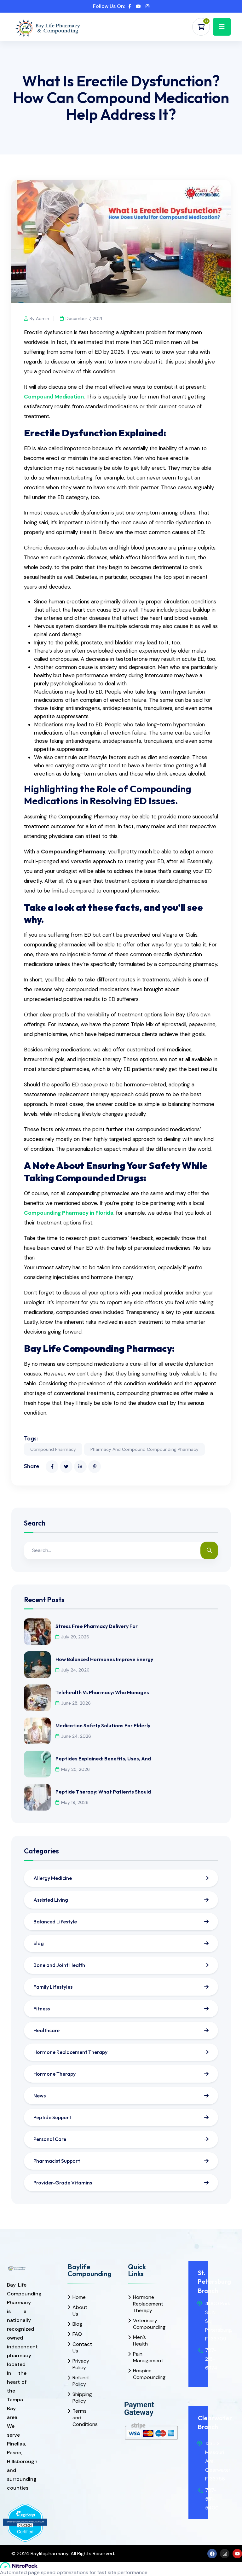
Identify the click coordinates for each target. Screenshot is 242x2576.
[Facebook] (212, 2554)
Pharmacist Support (57, 2161)
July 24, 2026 (75, 1670)
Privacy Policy (80, 2364)
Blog (77, 2324)
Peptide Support (52, 2117)
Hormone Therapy (55, 2074)
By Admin (39, 318)
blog (39, 1943)
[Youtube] (237, 2554)
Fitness (42, 2009)
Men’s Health (140, 2340)
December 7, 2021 (84, 318)
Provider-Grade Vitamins (63, 2183)
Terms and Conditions (80, 2418)
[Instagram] (225, 2554)
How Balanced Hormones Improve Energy (104, 1659)
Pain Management (140, 2357)
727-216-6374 (211, 2359)
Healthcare (46, 2030)
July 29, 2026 (75, 1637)
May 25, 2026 (75, 1769)
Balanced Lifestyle (55, 1922)
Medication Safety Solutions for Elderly (103, 1725)
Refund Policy (80, 2381)
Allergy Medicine (53, 1878)
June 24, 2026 (76, 1736)
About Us (80, 2311)
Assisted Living (51, 1900)
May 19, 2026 (75, 1802)
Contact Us (80, 2347)
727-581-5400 (212, 2499)
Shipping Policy (80, 2398)
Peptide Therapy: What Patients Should (103, 1792)
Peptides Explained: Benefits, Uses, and (103, 1759)
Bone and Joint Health (59, 1965)
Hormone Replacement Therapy (70, 2052)
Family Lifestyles (53, 1987)
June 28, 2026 (76, 1703)
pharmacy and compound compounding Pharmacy (144, 1449)
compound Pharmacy (53, 1449)
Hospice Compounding (140, 2374)
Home (79, 2297)
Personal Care (50, 2139)
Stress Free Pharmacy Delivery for (97, 1626)
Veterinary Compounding (140, 2324)
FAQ (77, 2334)
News (40, 2096)
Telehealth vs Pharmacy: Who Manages (102, 1692)
